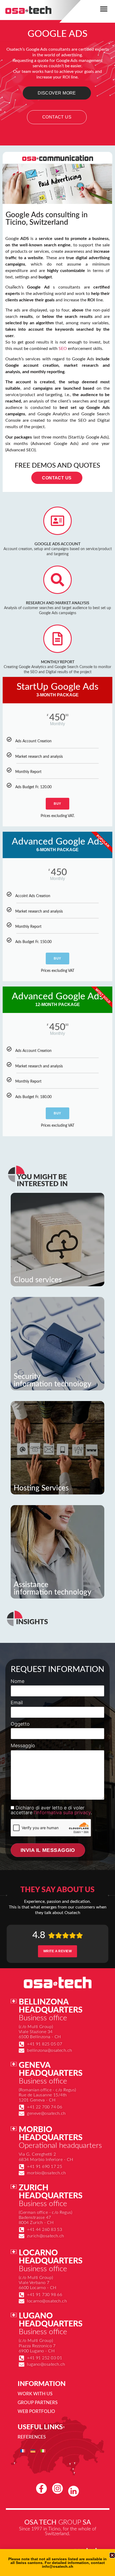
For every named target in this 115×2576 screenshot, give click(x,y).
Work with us (35, 2394)
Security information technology (52, 1380)
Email (17, 1703)
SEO (63, 349)
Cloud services (38, 1280)
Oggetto (20, 1724)
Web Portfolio (36, 2411)
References (32, 2437)
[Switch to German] (33, 2450)
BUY (57, 804)
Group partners (38, 2403)
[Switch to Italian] (43, 2450)
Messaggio (23, 1746)
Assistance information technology (52, 1588)
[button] (104, 9)
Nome (18, 1681)
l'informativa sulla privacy (62, 1812)
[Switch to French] (23, 2450)
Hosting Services (41, 1488)
